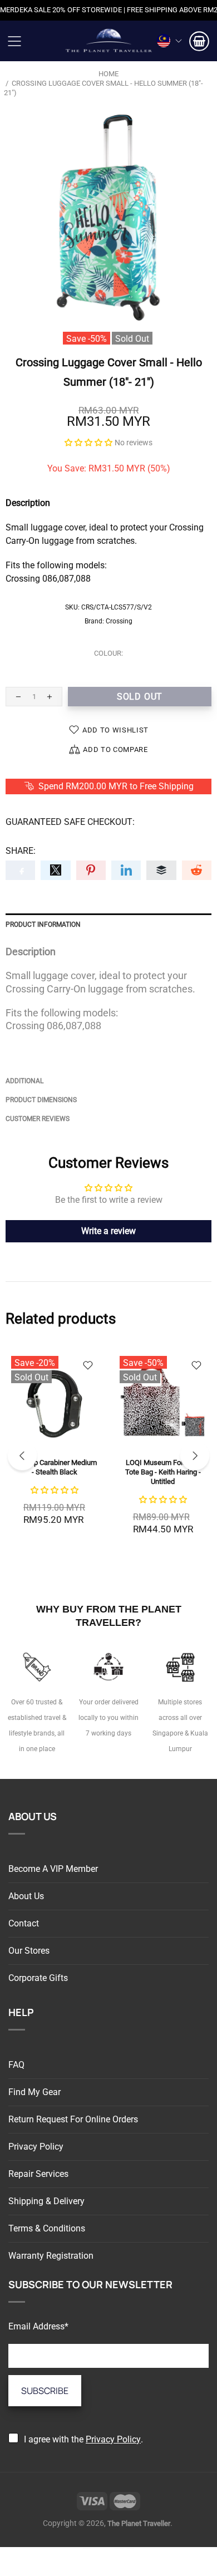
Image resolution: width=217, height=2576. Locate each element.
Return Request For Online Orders (73, 2119)
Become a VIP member (53, 1869)
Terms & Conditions (47, 2228)
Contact (24, 1923)
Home (108, 74)
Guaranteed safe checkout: (70, 822)
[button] (88, 442)
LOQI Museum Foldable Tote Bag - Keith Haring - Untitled (163, 1472)
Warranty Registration (51, 2256)
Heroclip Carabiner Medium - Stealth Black (54, 1467)
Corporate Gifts (38, 1978)
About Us (26, 1896)
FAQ (16, 2065)
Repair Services (38, 2174)
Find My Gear (34, 2092)
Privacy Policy (36, 2147)
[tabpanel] (54, 1447)
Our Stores (29, 1951)
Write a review (108, 1231)
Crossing (119, 621)
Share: (21, 851)
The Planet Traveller (108, 41)
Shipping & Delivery (46, 2201)
